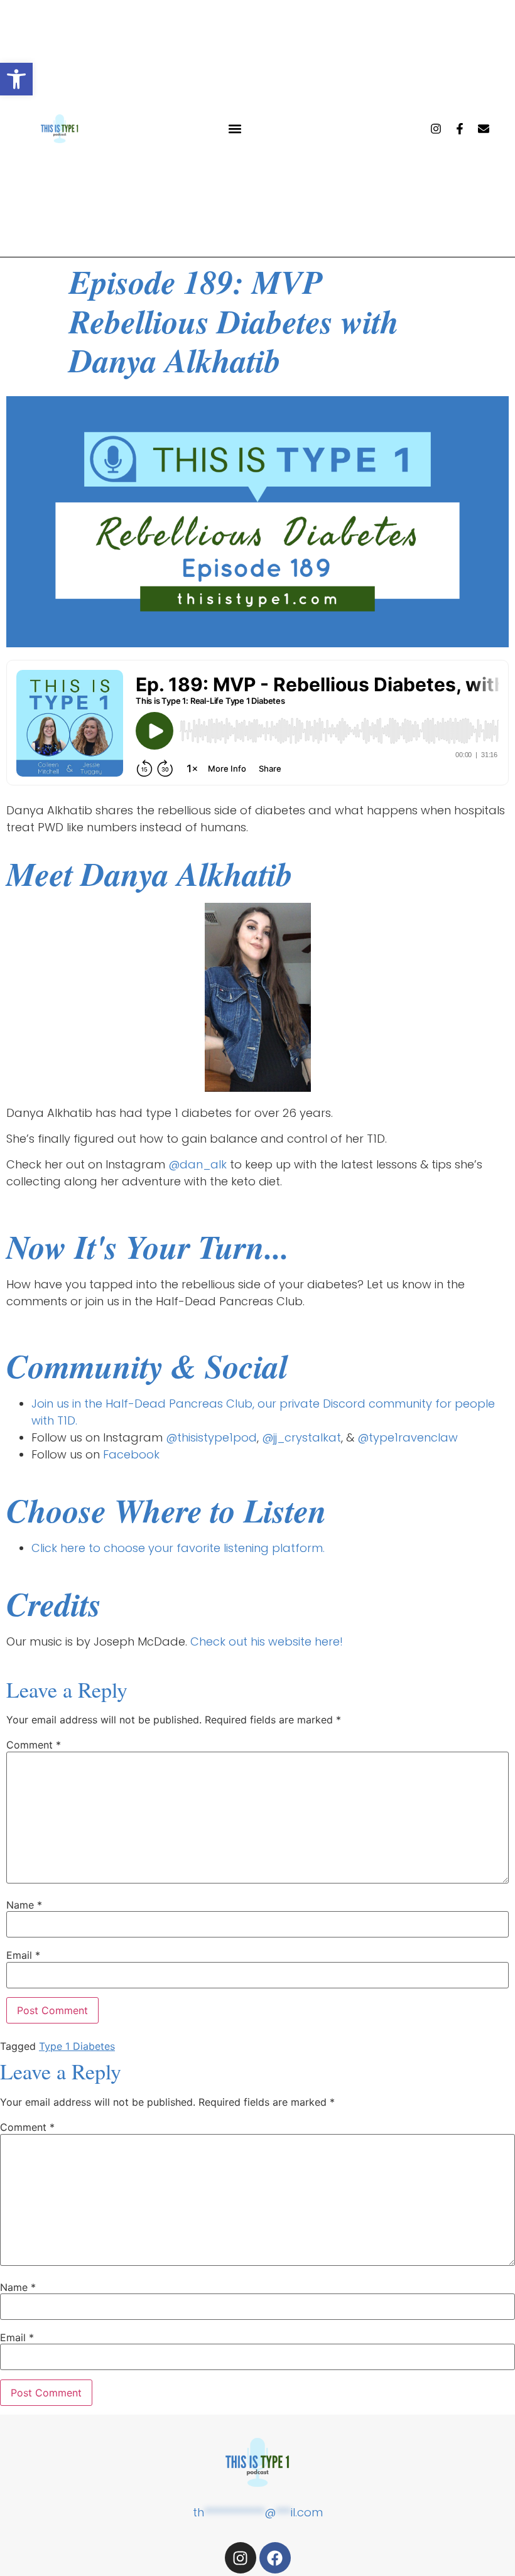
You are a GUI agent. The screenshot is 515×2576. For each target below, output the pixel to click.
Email (23, 1955)
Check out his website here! (267, 1641)
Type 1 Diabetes (77, 2046)
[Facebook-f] (460, 129)
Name (24, 1905)
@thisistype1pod (211, 1437)
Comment (34, 1745)
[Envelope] (484, 129)
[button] (16, 79)
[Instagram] (436, 129)
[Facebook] (275, 2558)
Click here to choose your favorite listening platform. (178, 1548)
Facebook (131, 1454)
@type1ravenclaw (408, 1437)
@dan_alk (198, 1164)
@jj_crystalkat (301, 1437)
